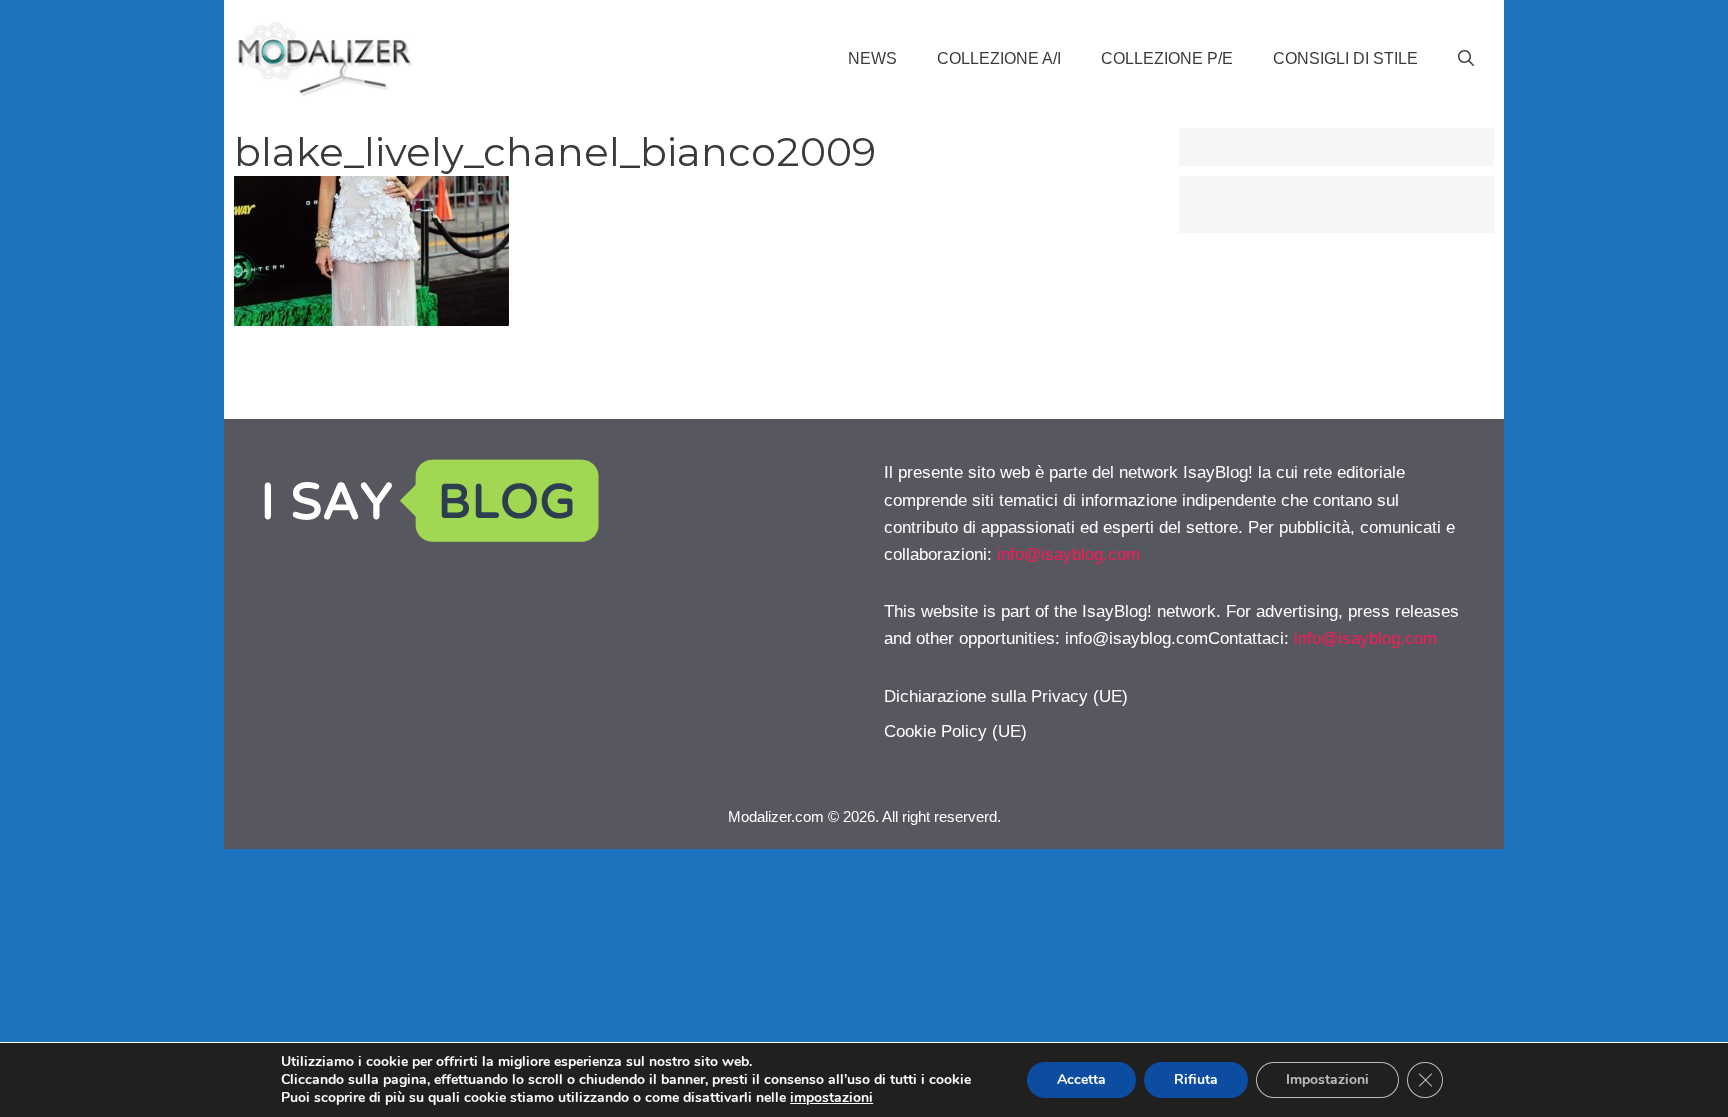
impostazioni (831, 1098)
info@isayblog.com (1068, 554)
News (872, 58)
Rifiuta (1196, 1079)
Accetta (1081, 1079)
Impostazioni (1327, 1079)
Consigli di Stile (1345, 58)
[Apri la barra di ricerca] (1466, 59)
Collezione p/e (1167, 58)
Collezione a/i (999, 58)
